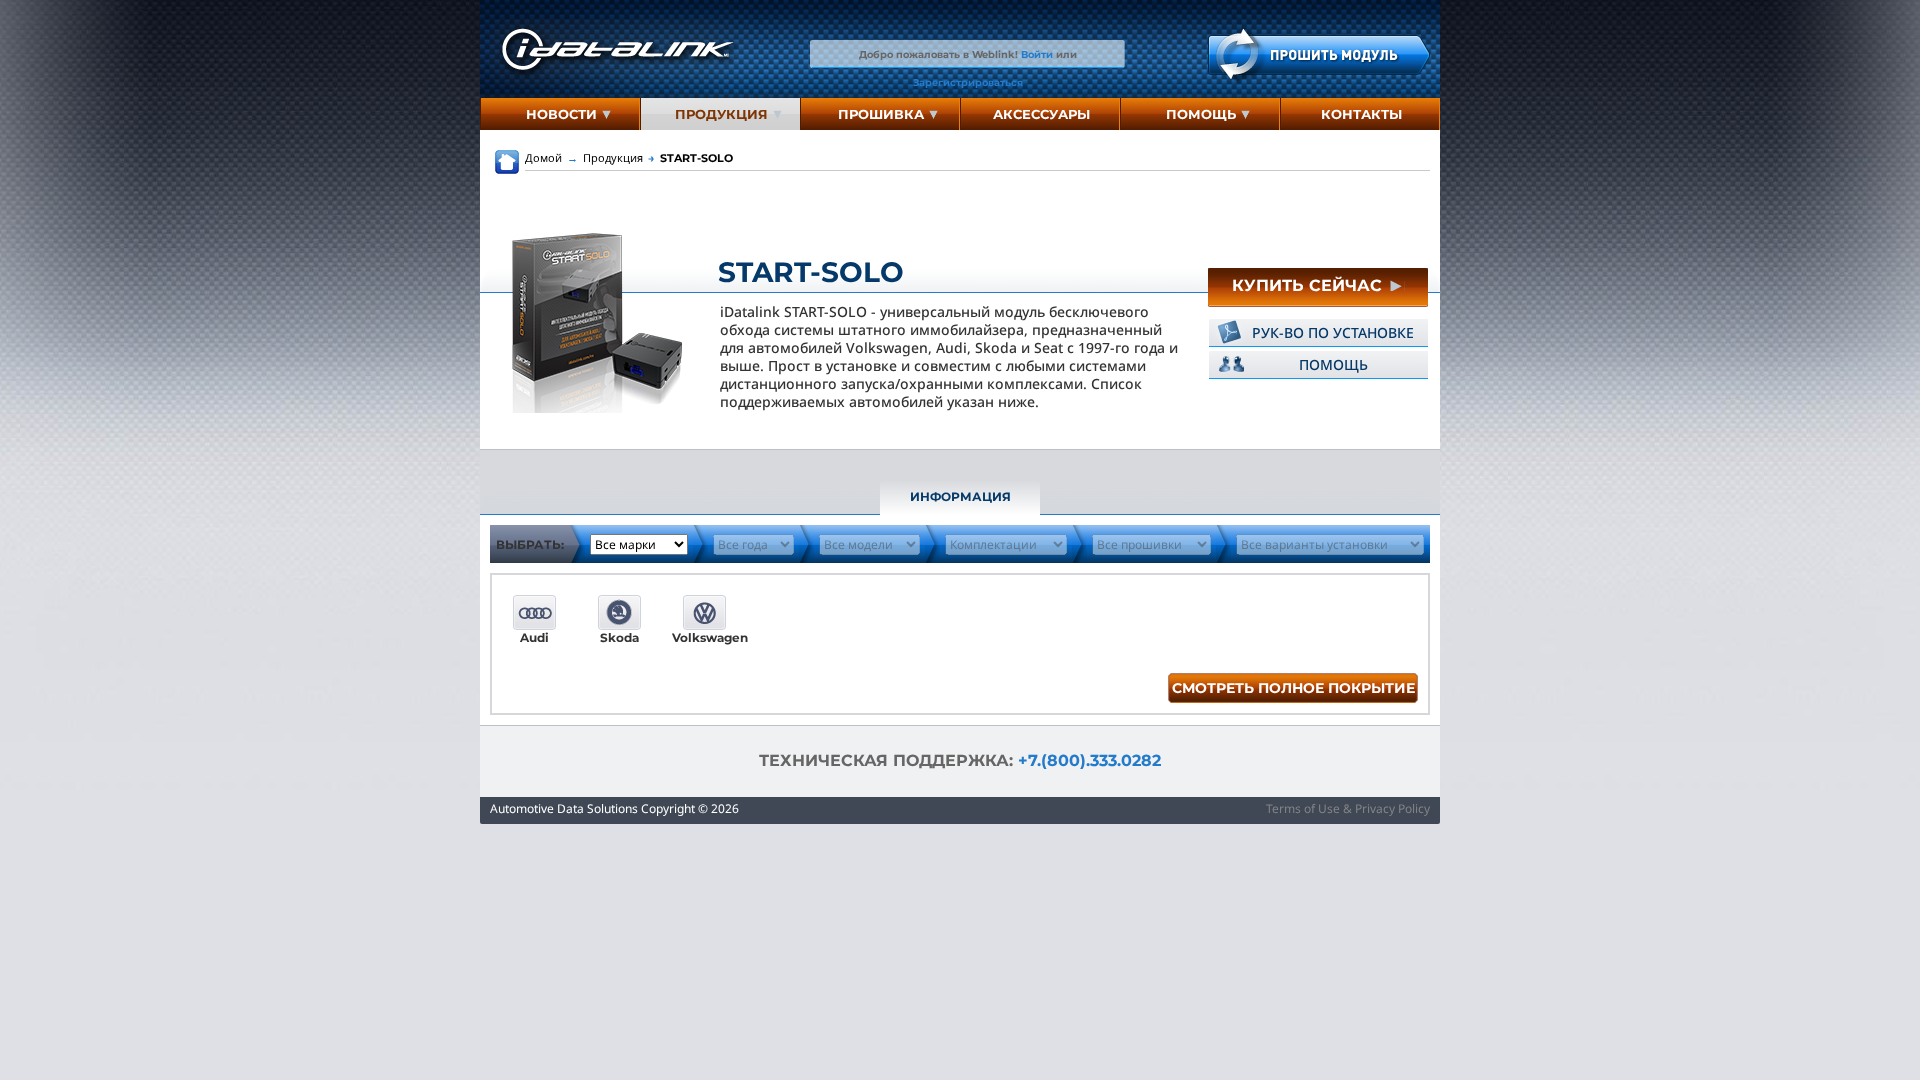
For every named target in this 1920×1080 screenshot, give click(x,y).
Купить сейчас (1309, 285)
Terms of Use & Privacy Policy (1348, 808)
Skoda (619, 637)
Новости (561, 114)
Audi (534, 637)
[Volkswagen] (704, 612)
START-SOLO (690, 158)
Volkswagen (704, 637)
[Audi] (534, 612)
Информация (960, 496)
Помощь (1201, 114)
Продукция (721, 114)
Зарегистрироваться (968, 82)
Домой (543, 157)
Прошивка (881, 114)
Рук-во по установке (1333, 332)
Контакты (1361, 114)
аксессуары (1041, 114)
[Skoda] (619, 612)
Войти (1037, 54)
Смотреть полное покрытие (1293, 688)
